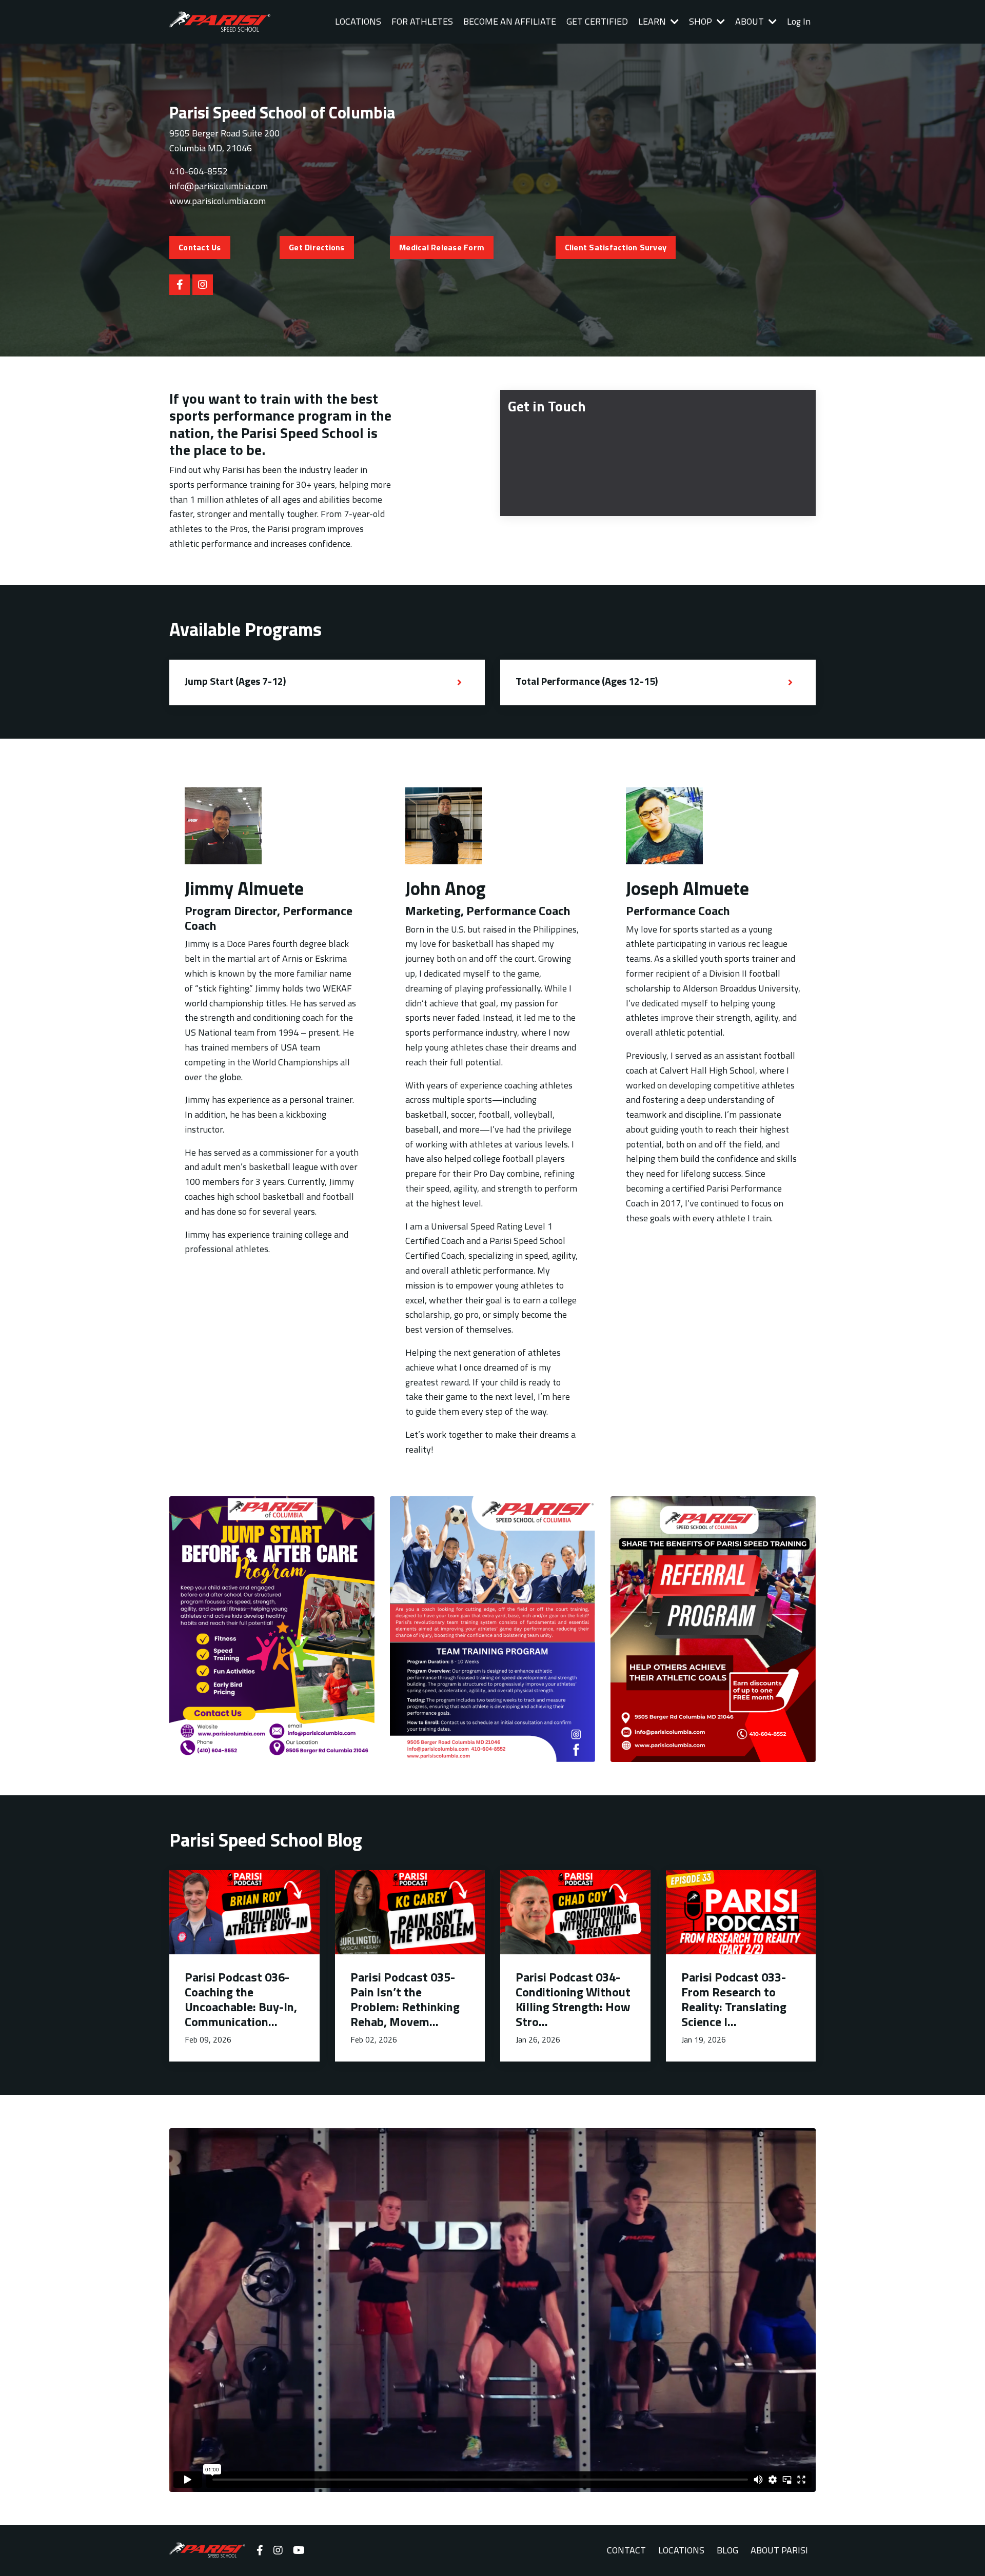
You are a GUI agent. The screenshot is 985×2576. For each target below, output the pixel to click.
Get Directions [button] (317, 247)
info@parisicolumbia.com (219, 186)
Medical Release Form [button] (442, 247)
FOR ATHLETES (422, 21)
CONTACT (626, 2550)
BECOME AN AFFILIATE (510, 21)
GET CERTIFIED (597, 21)
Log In (799, 21)
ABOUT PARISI (779, 2550)
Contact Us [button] (200, 247)
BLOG (727, 2550)
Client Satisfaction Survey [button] (616, 247)
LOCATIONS (358, 21)
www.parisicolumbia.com (218, 201)
